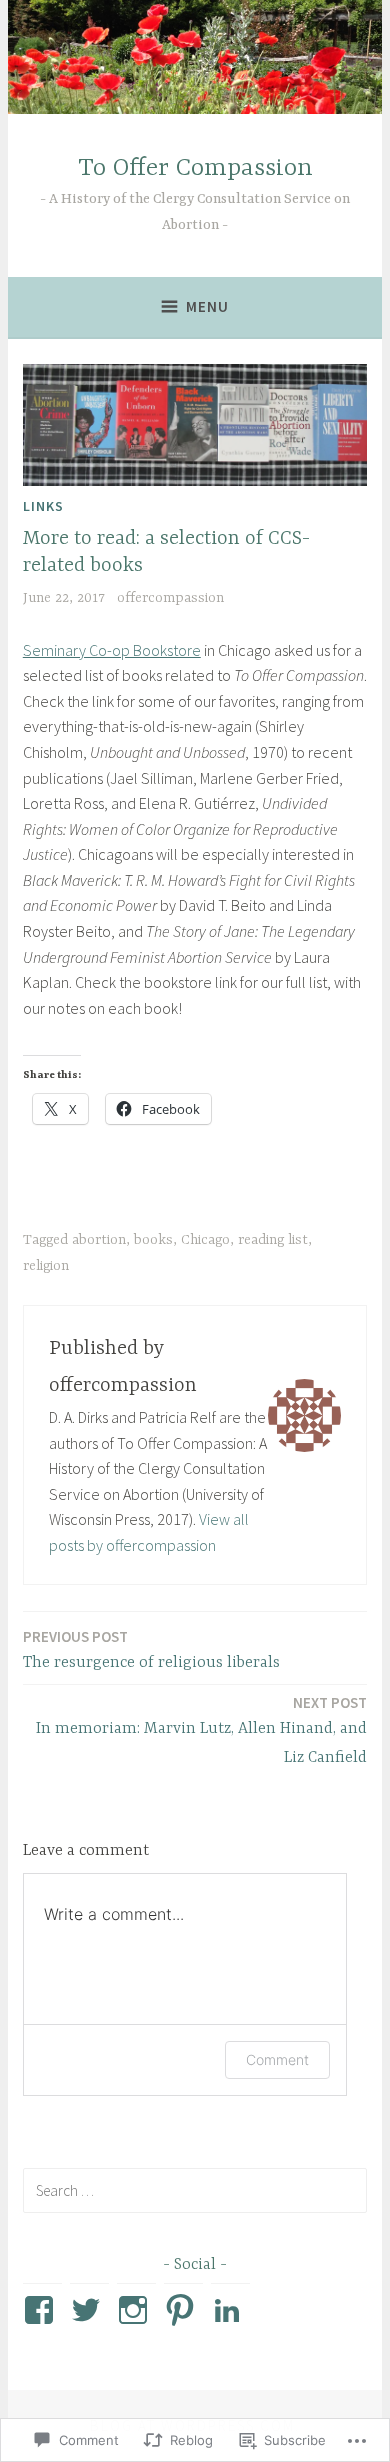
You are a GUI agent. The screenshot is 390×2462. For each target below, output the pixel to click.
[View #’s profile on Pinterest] (183, 2310)
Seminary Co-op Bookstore (112, 650)
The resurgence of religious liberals (151, 1649)
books (153, 1240)
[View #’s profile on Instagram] (136, 2310)
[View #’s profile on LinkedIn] (230, 2310)
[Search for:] (195, 2190)
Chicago (205, 1240)
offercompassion (170, 598)
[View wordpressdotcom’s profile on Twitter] (89, 2310)
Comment (277, 2059)
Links (43, 506)
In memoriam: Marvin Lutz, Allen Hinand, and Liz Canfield (201, 1730)
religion (46, 1266)
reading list (273, 1240)
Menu (207, 306)
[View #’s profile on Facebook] (42, 2310)
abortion (99, 1240)
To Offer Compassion (195, 168)
